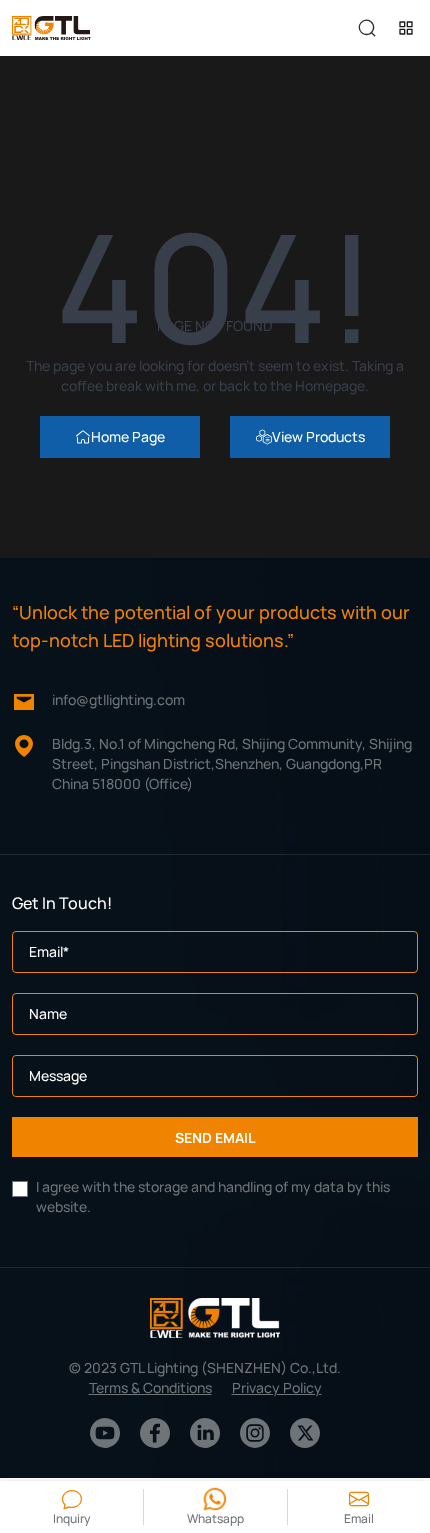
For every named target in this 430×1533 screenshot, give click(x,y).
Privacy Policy (277, 1387)
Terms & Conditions (150, 1387)
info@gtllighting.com (118, 699)
